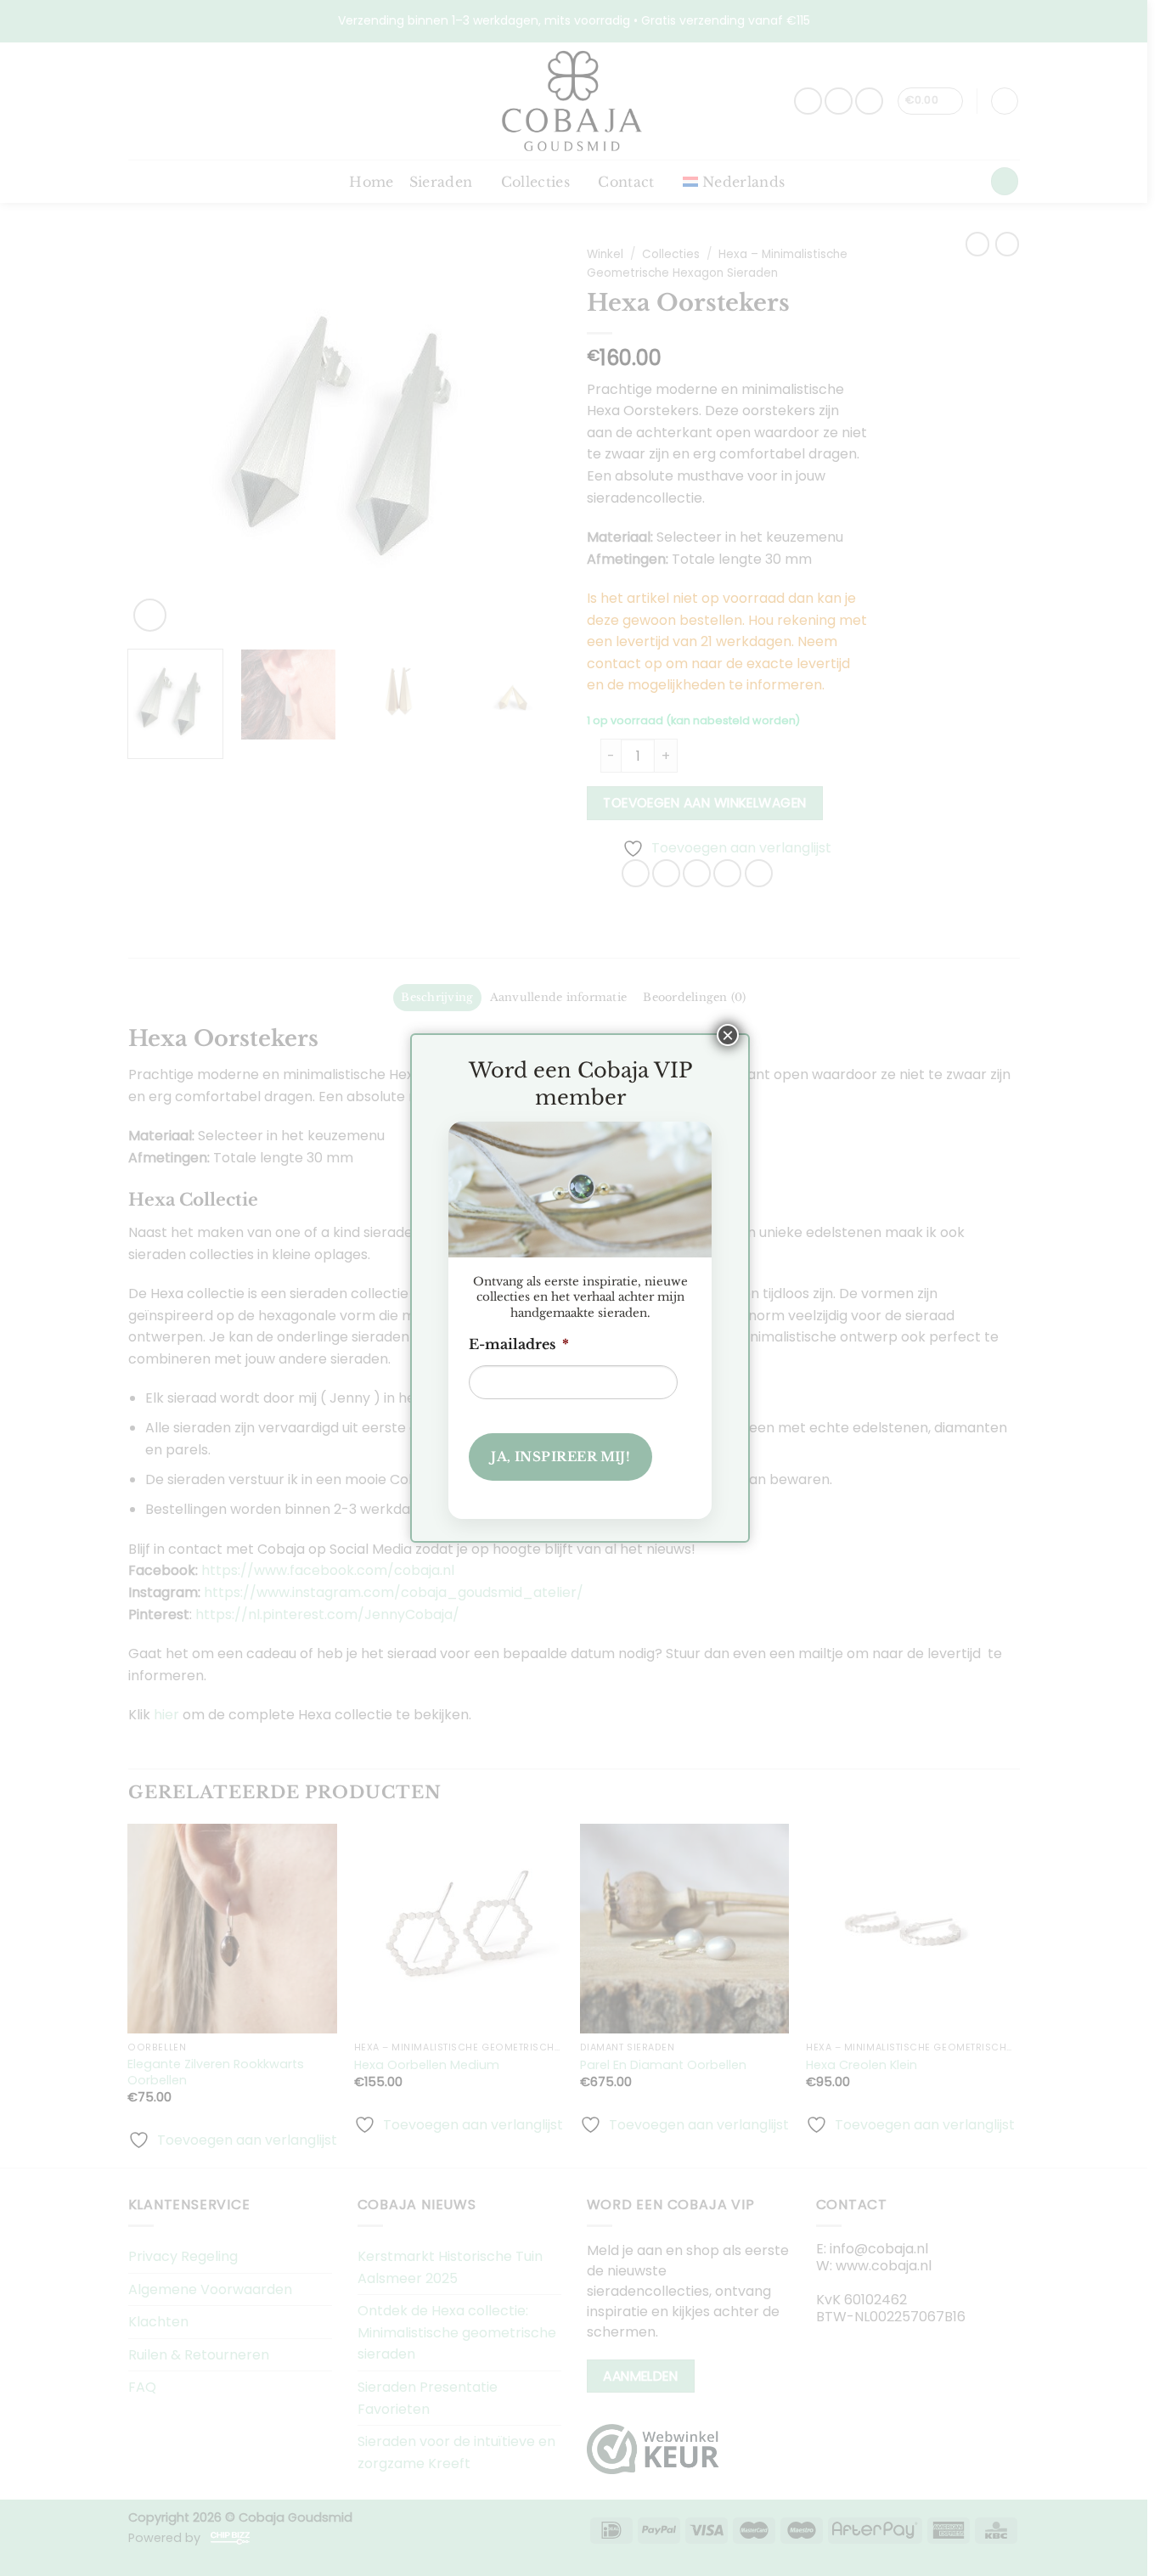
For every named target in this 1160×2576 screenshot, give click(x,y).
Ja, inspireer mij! (560, 1457)
